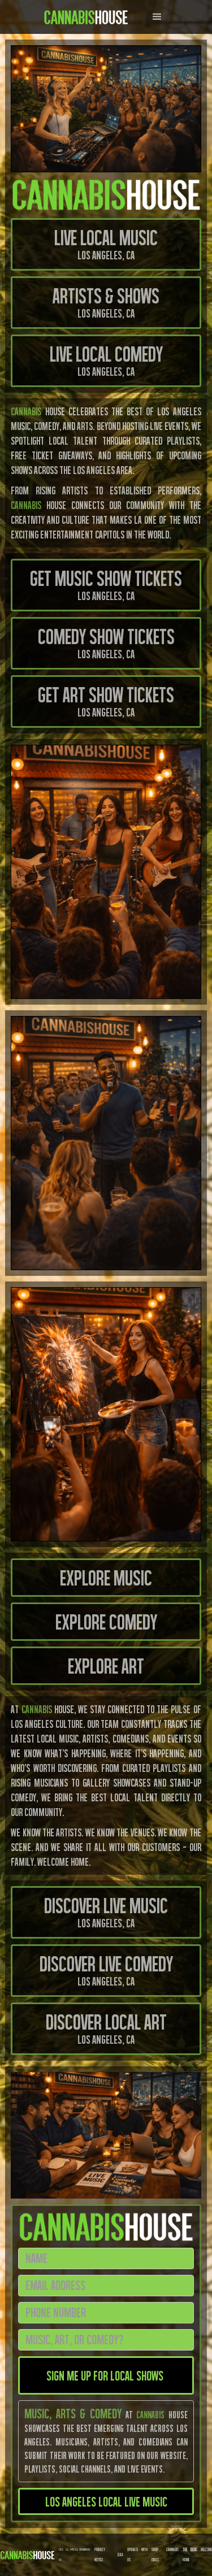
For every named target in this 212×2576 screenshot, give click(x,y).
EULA (120, 2555)
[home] (83, 17)
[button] (157, 17)
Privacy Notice (100, 2555)
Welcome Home (197, 2555)
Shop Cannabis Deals (165, 2555)
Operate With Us (138, 2555)
